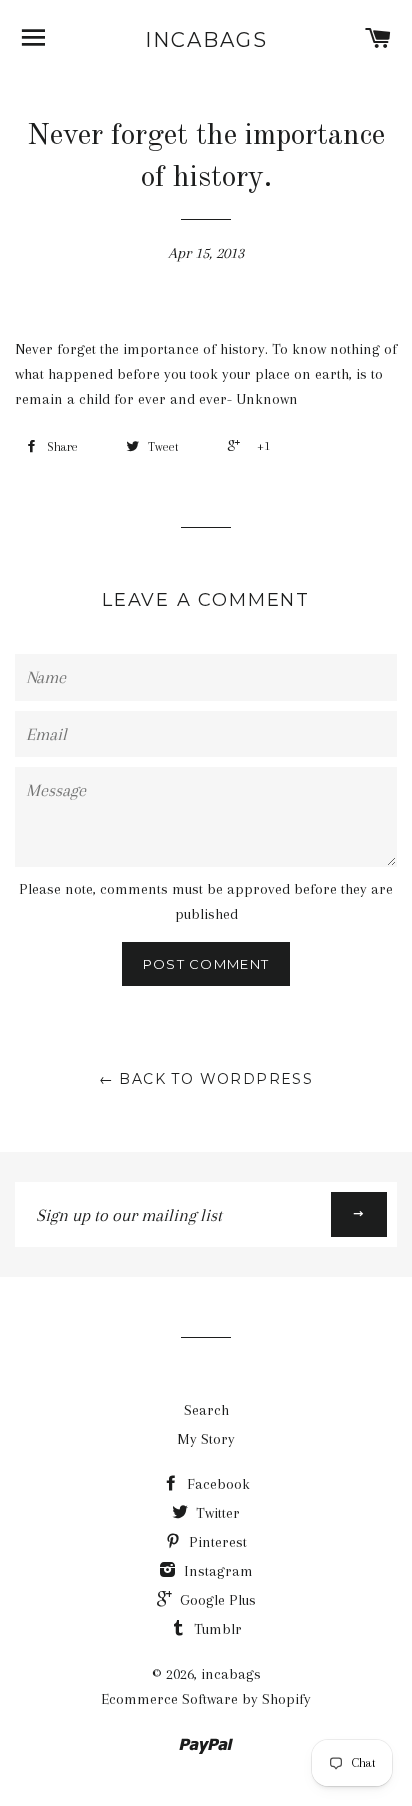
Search (206, 1410)
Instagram (216, 1571)
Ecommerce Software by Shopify (206, 1699)
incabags (206, 40)
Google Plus (216, 1600)
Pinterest (216, 1542)
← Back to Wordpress (206, 1079)
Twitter (216, 1513)
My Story (206, 1439)
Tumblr (216, 1629)
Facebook (216, 1484)
